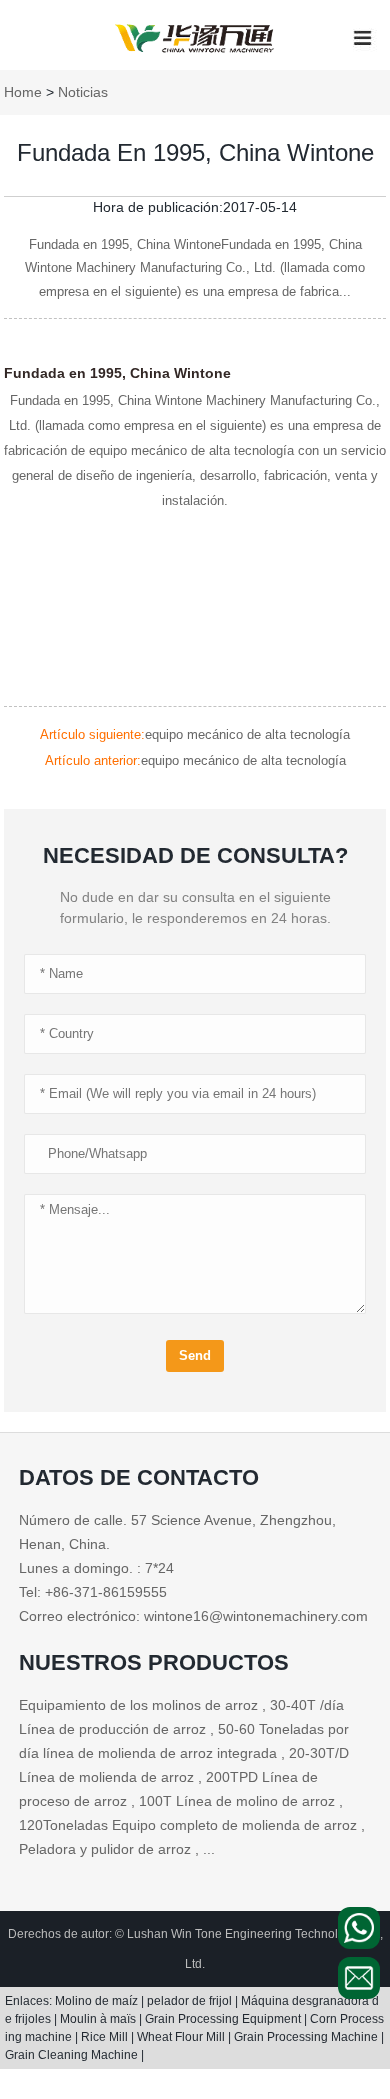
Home (23, 92)
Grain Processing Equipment (224, 2019)
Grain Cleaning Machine (73, 2055)
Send (195, 1355)
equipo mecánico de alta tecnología (247, 734)
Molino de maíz (98, 2001)
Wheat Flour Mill (182, 2037)
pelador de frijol (191, 2001)
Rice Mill (106, 2037)
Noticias (83, 92)
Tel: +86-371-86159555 (93, 1592)
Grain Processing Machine (307, 2037)
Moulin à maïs (99, 2019)
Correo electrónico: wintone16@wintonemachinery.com (193, 1616)
